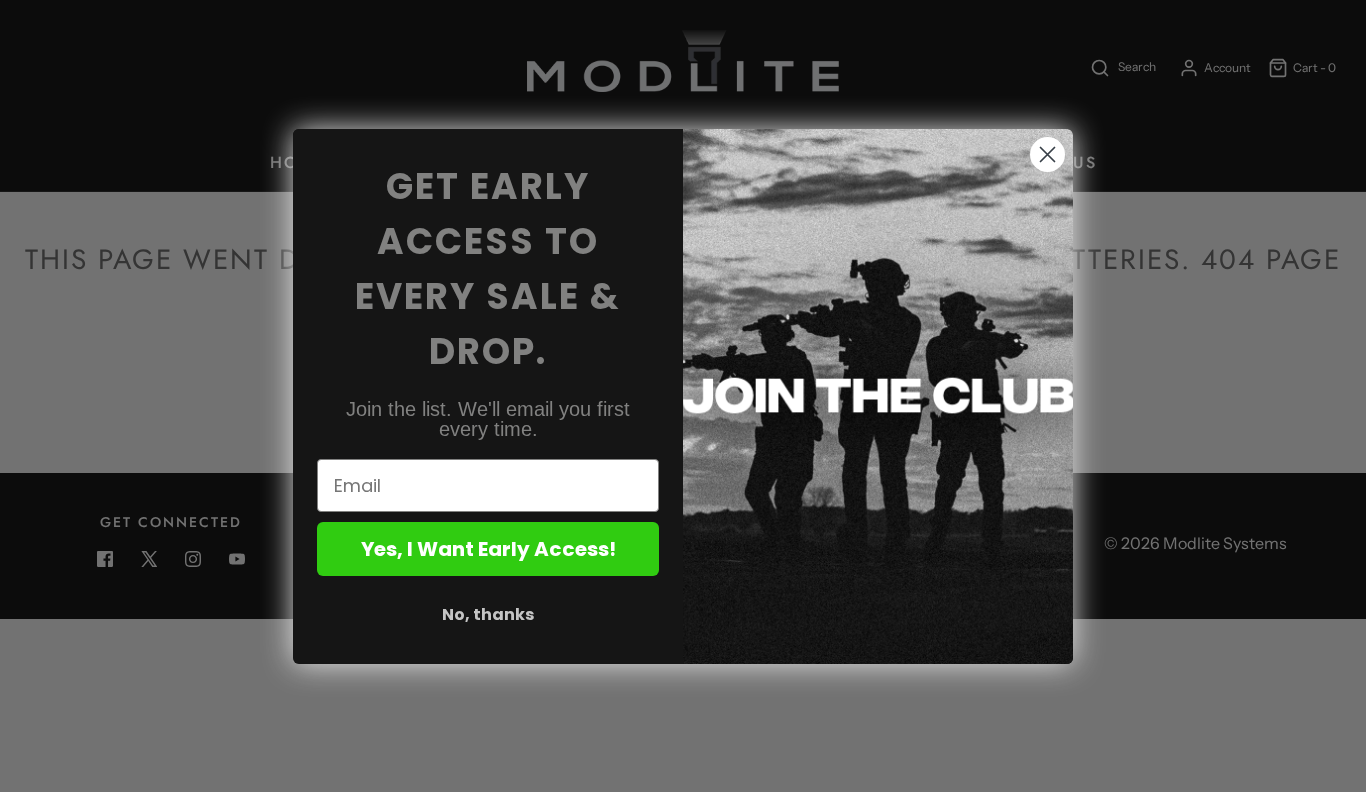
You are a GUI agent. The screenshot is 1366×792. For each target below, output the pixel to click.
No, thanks (488, 614)
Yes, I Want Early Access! (488, 549)
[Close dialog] (1047, 154)
